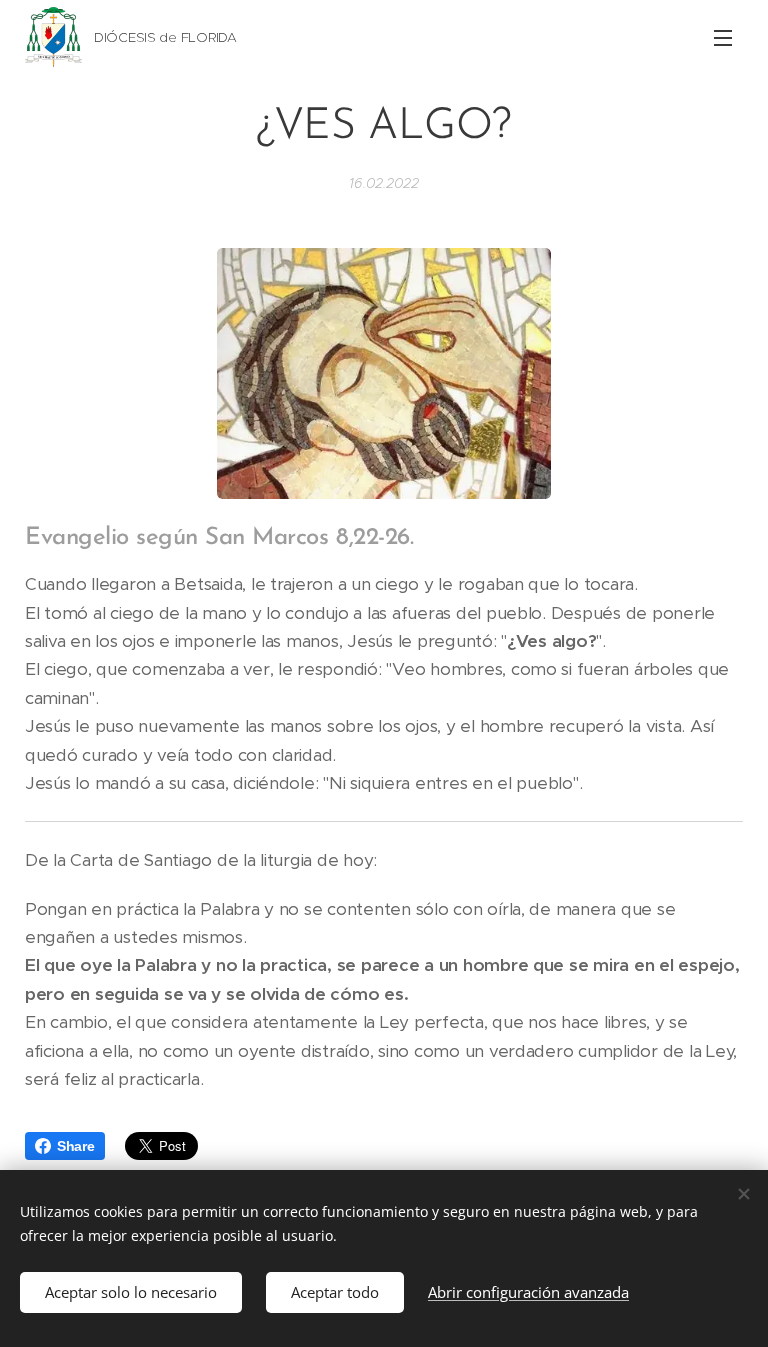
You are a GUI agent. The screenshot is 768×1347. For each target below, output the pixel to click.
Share (76, 1146)
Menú (723, 37)
